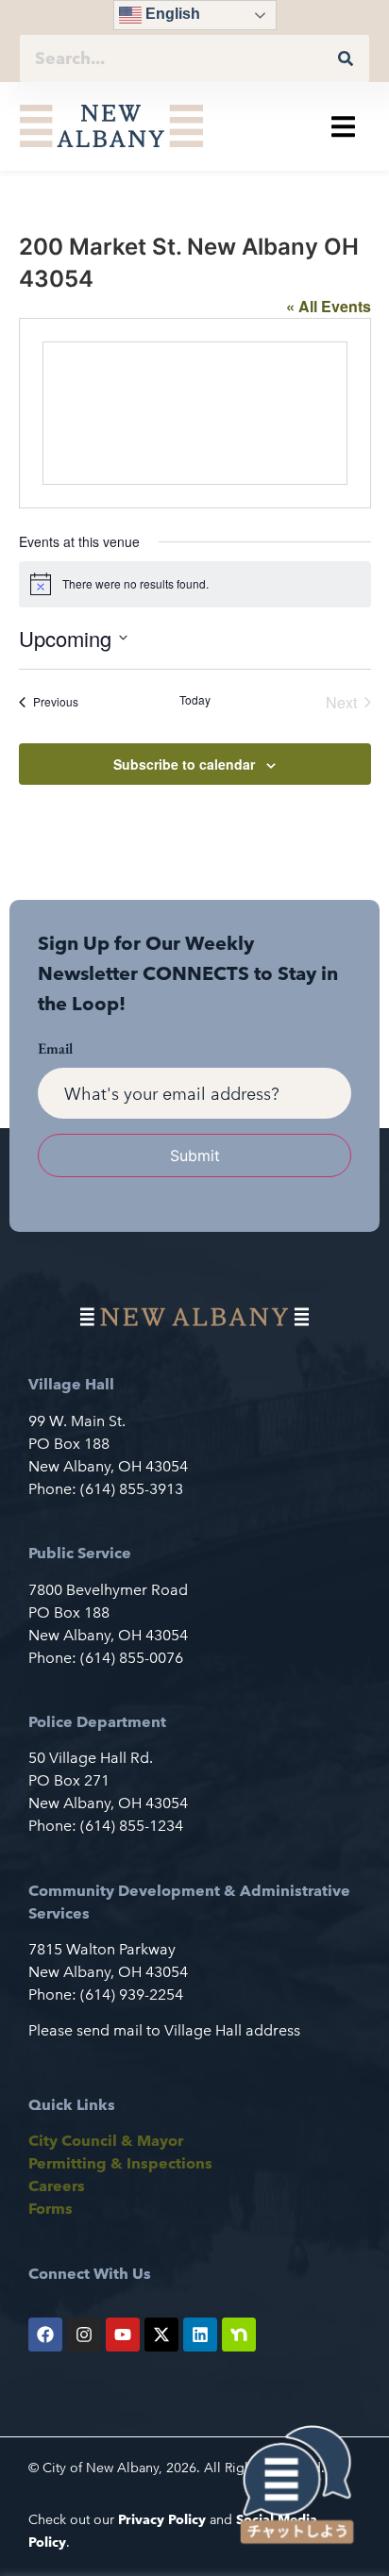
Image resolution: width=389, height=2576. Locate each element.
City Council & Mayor (106, 2141)
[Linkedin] (200, 2335)
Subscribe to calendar (184, 764)
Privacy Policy (162, 2519)
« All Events (329, 306)
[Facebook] (45, 2335)
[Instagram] (84, 2335)
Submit (195, 1155)
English (171, 14)
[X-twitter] (161, 2335)
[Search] (346, 58)
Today (195, 700)
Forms (51, 2209)
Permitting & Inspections (120, 2163)
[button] (343, 126)
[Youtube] (123, 2335)
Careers (57, 2186)
